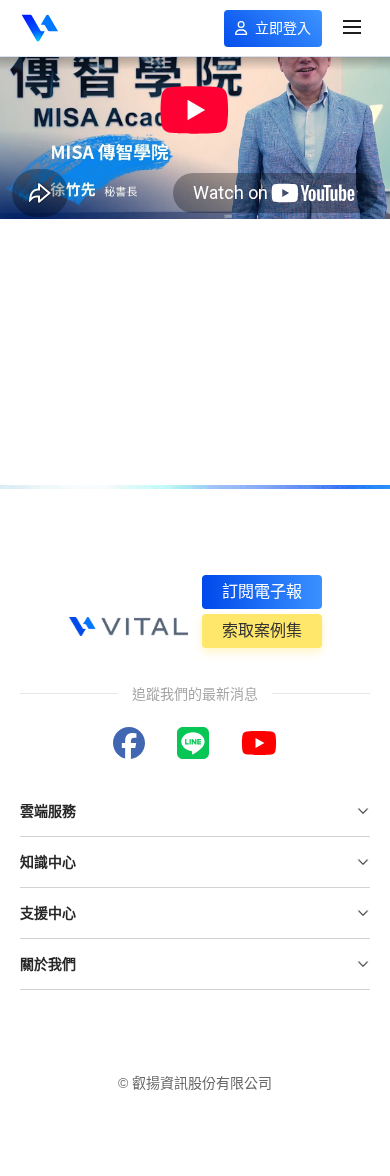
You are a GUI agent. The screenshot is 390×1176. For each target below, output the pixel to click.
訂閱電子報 (262, 591)
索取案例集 (262, 630)
